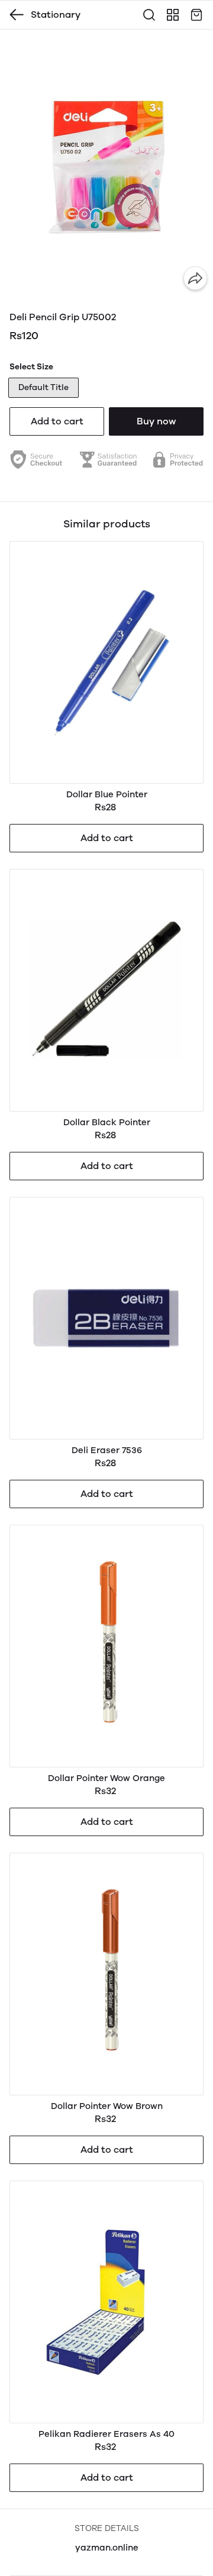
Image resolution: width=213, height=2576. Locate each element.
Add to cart (57, 421)
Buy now (156, 421)
